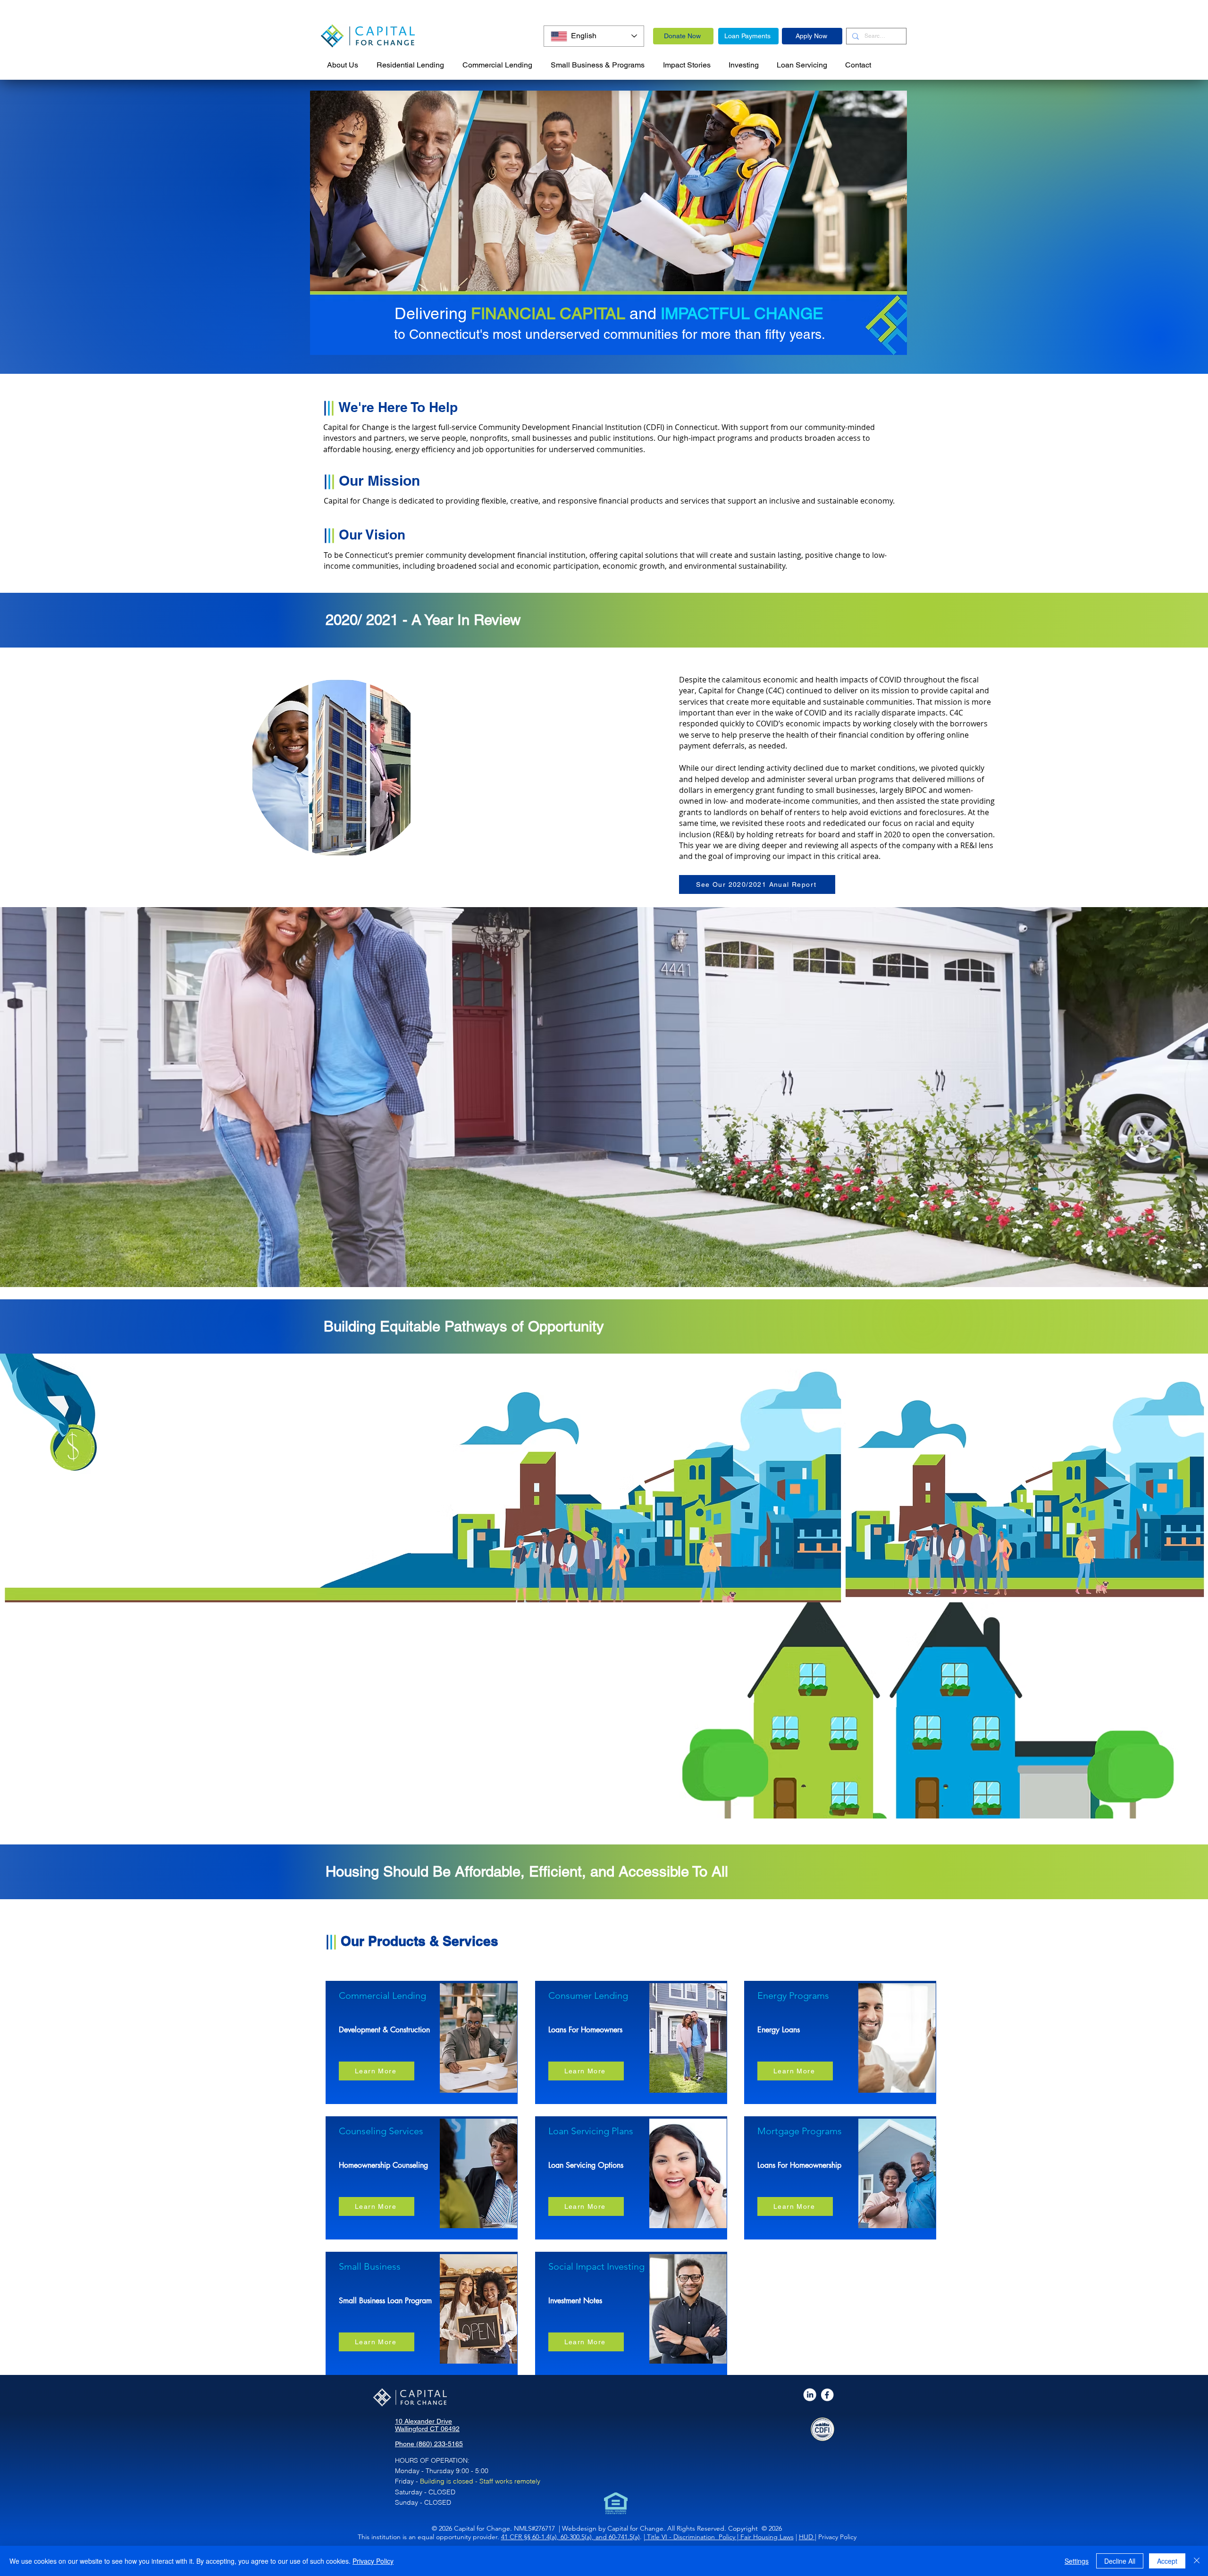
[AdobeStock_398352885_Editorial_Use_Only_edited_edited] (810, 2395)
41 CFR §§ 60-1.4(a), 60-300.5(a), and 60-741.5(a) (570, 2537)
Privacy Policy (373, 2561)
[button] (598, 61)
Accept (1167, 2561)
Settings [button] (1077, 2561)
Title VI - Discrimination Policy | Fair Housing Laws (719, 2537)
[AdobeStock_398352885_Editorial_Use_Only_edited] (828, 2395)
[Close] (1197, 2561)
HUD (807, 2537)
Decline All (1120, 2561)
